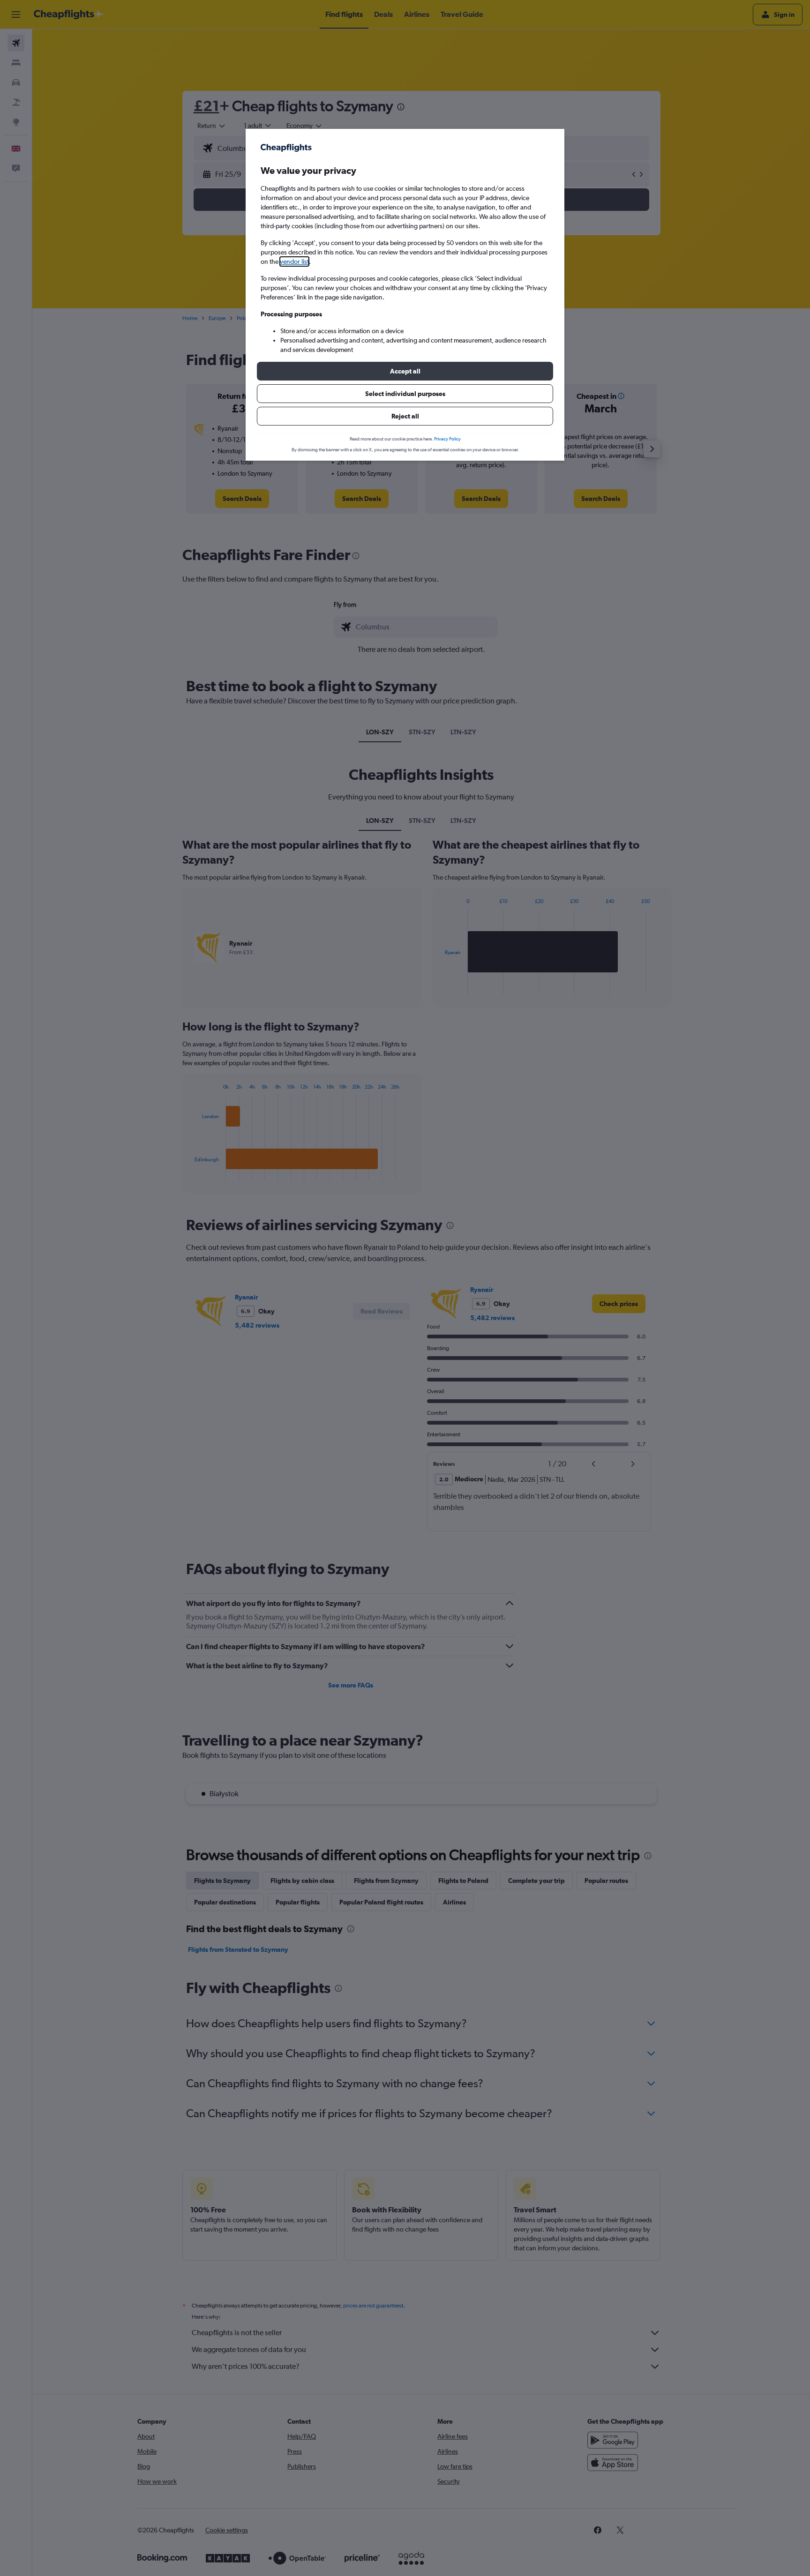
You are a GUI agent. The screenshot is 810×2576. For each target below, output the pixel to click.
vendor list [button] (294, 261)
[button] (405, 371)
